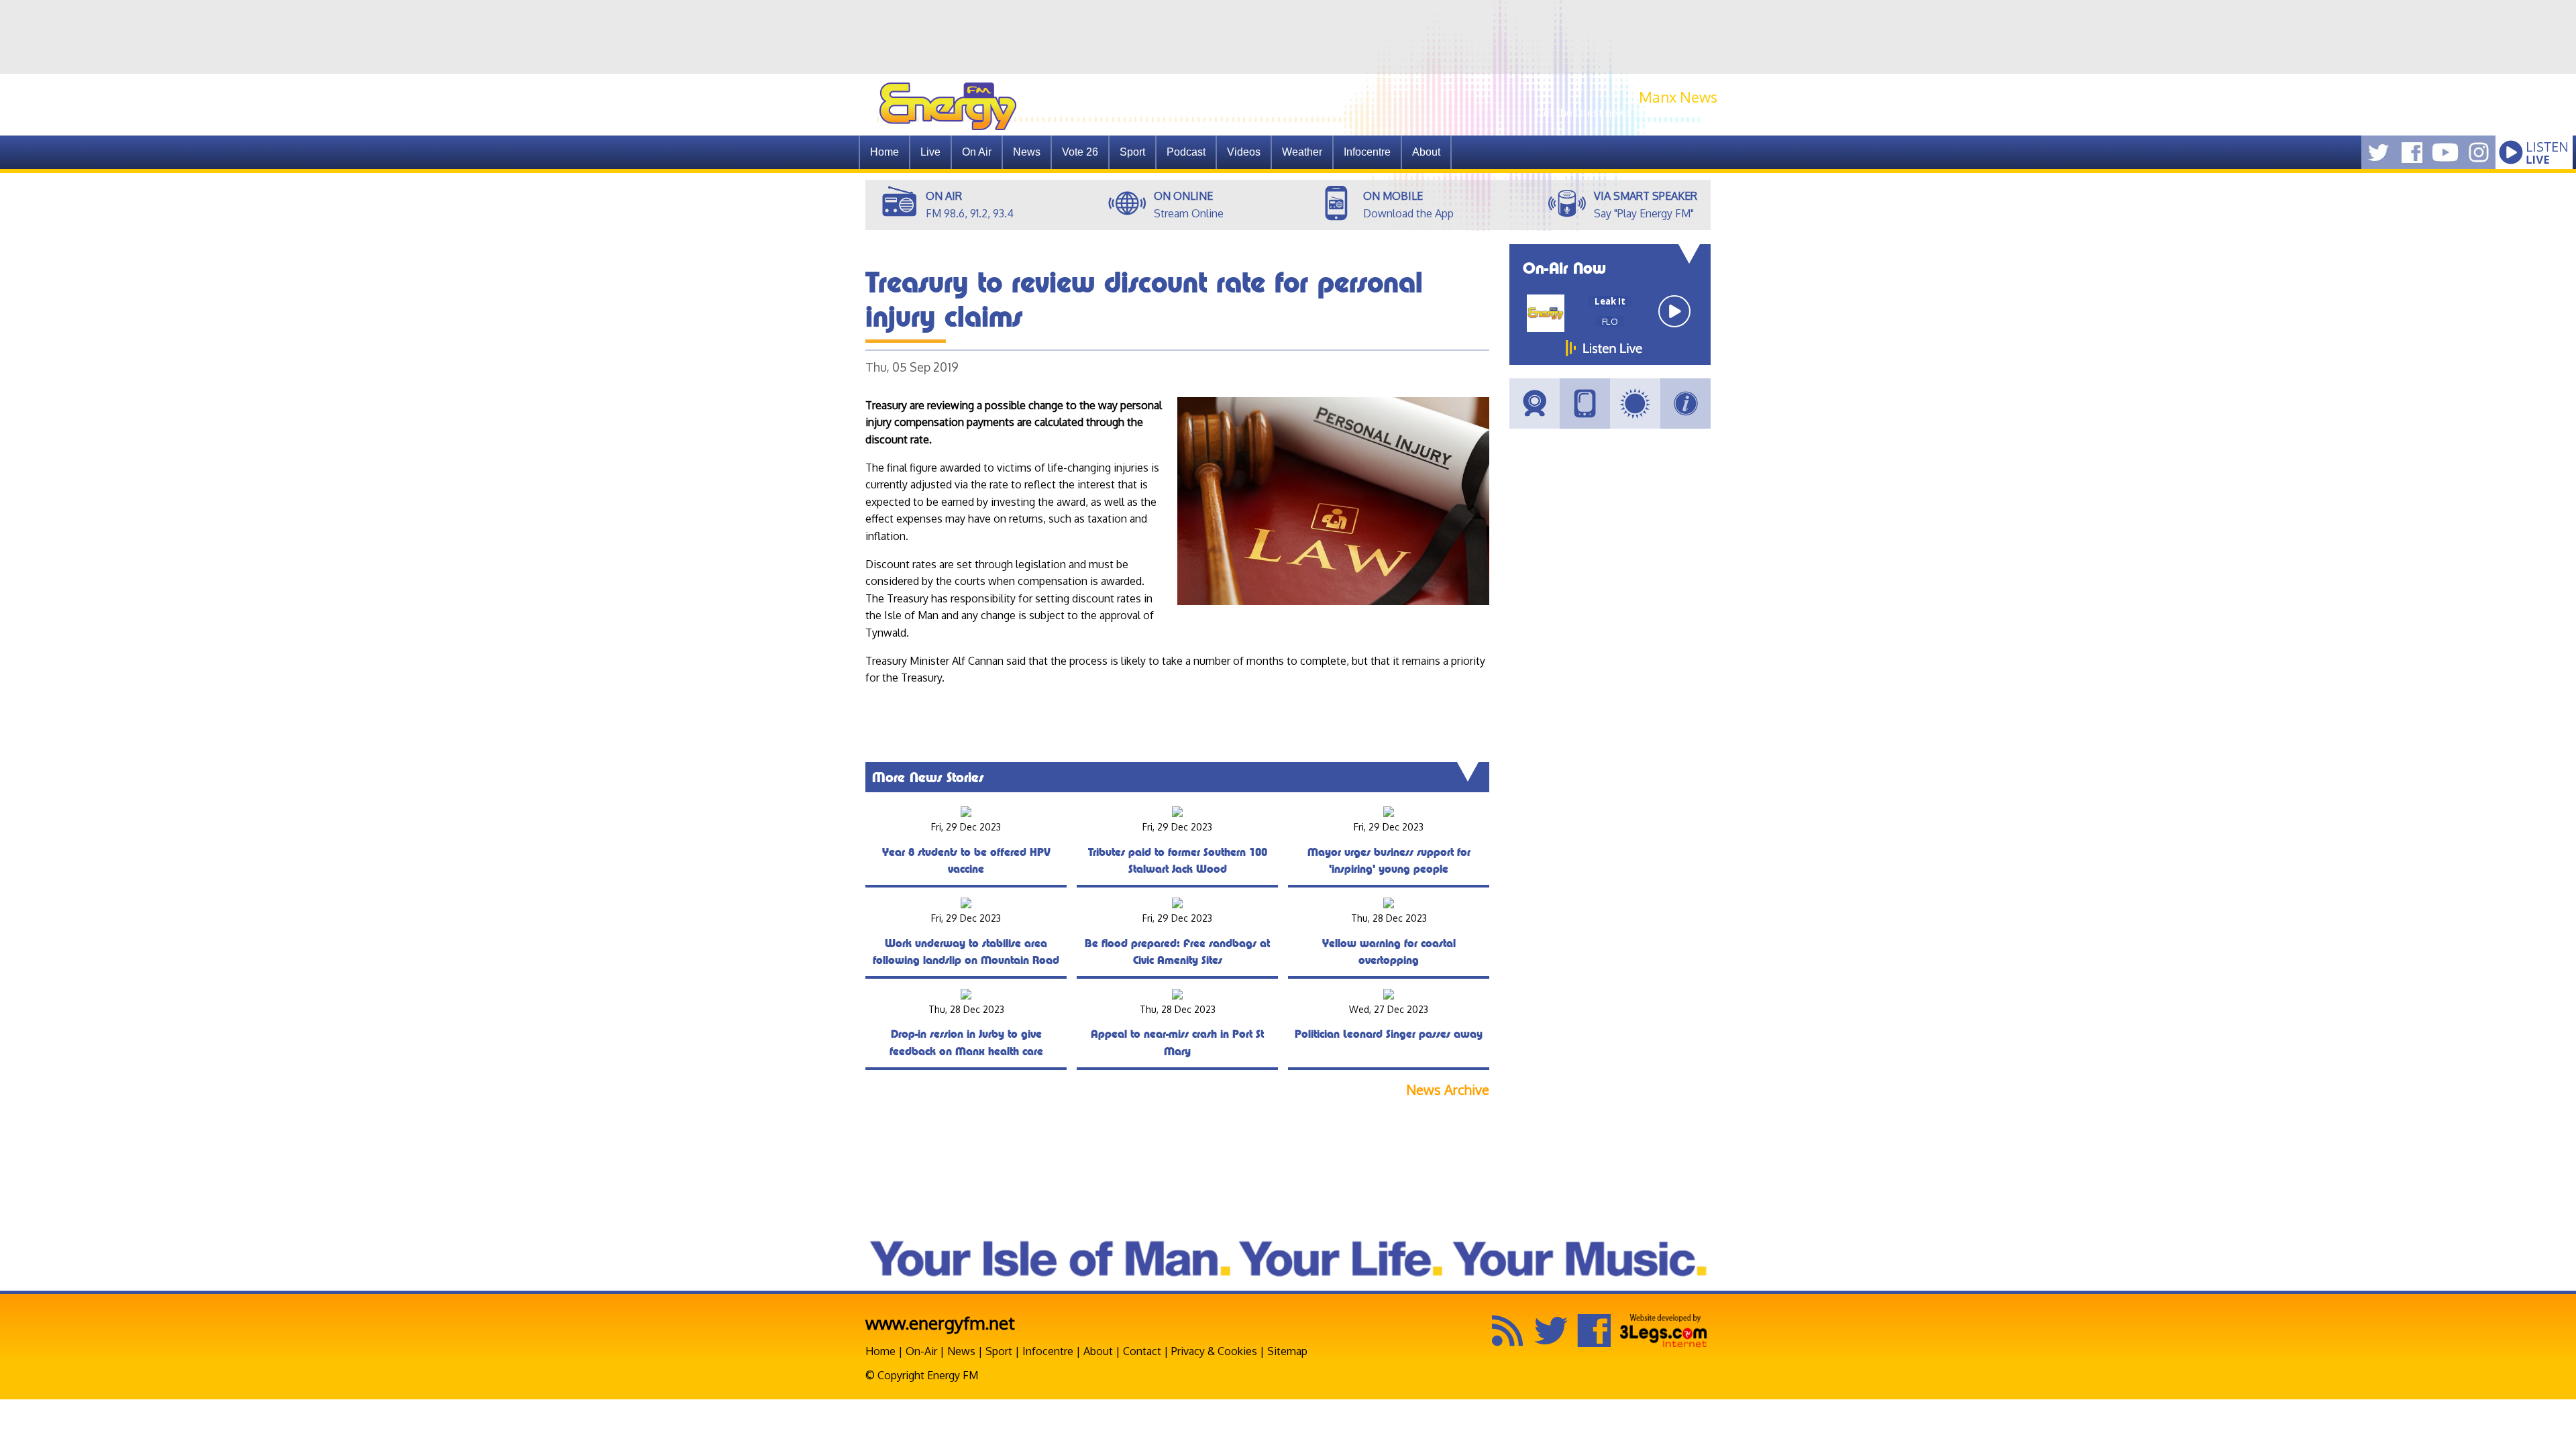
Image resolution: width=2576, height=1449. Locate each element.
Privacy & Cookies (1214, 1351)
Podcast (1186, 152)
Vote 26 (1080, 152)
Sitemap (1287, 1351)
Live (930, 152)
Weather (1302, 152)
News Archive (1448, 1090)
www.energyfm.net (940, 1323)
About (1098, 1351)
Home (884, 152)
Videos (1244, 152)
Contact (1142, 1351)
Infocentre (1048, 1351)
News (1027, 152)
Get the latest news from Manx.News (1627, 113)
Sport (1132, 152)
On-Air (921, 1351)
